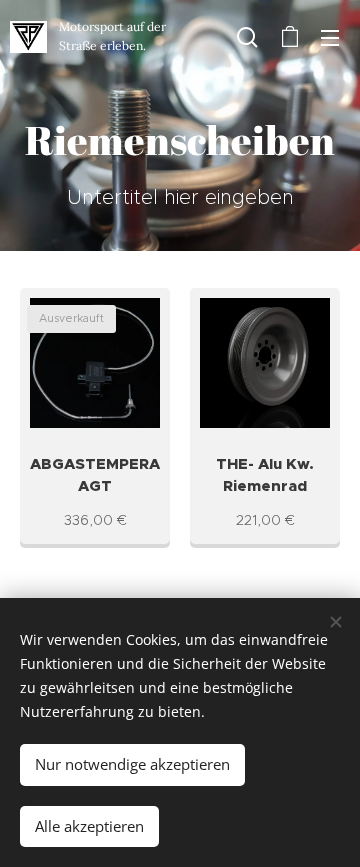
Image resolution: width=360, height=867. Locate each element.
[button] (247, 37)
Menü (330, 37)
